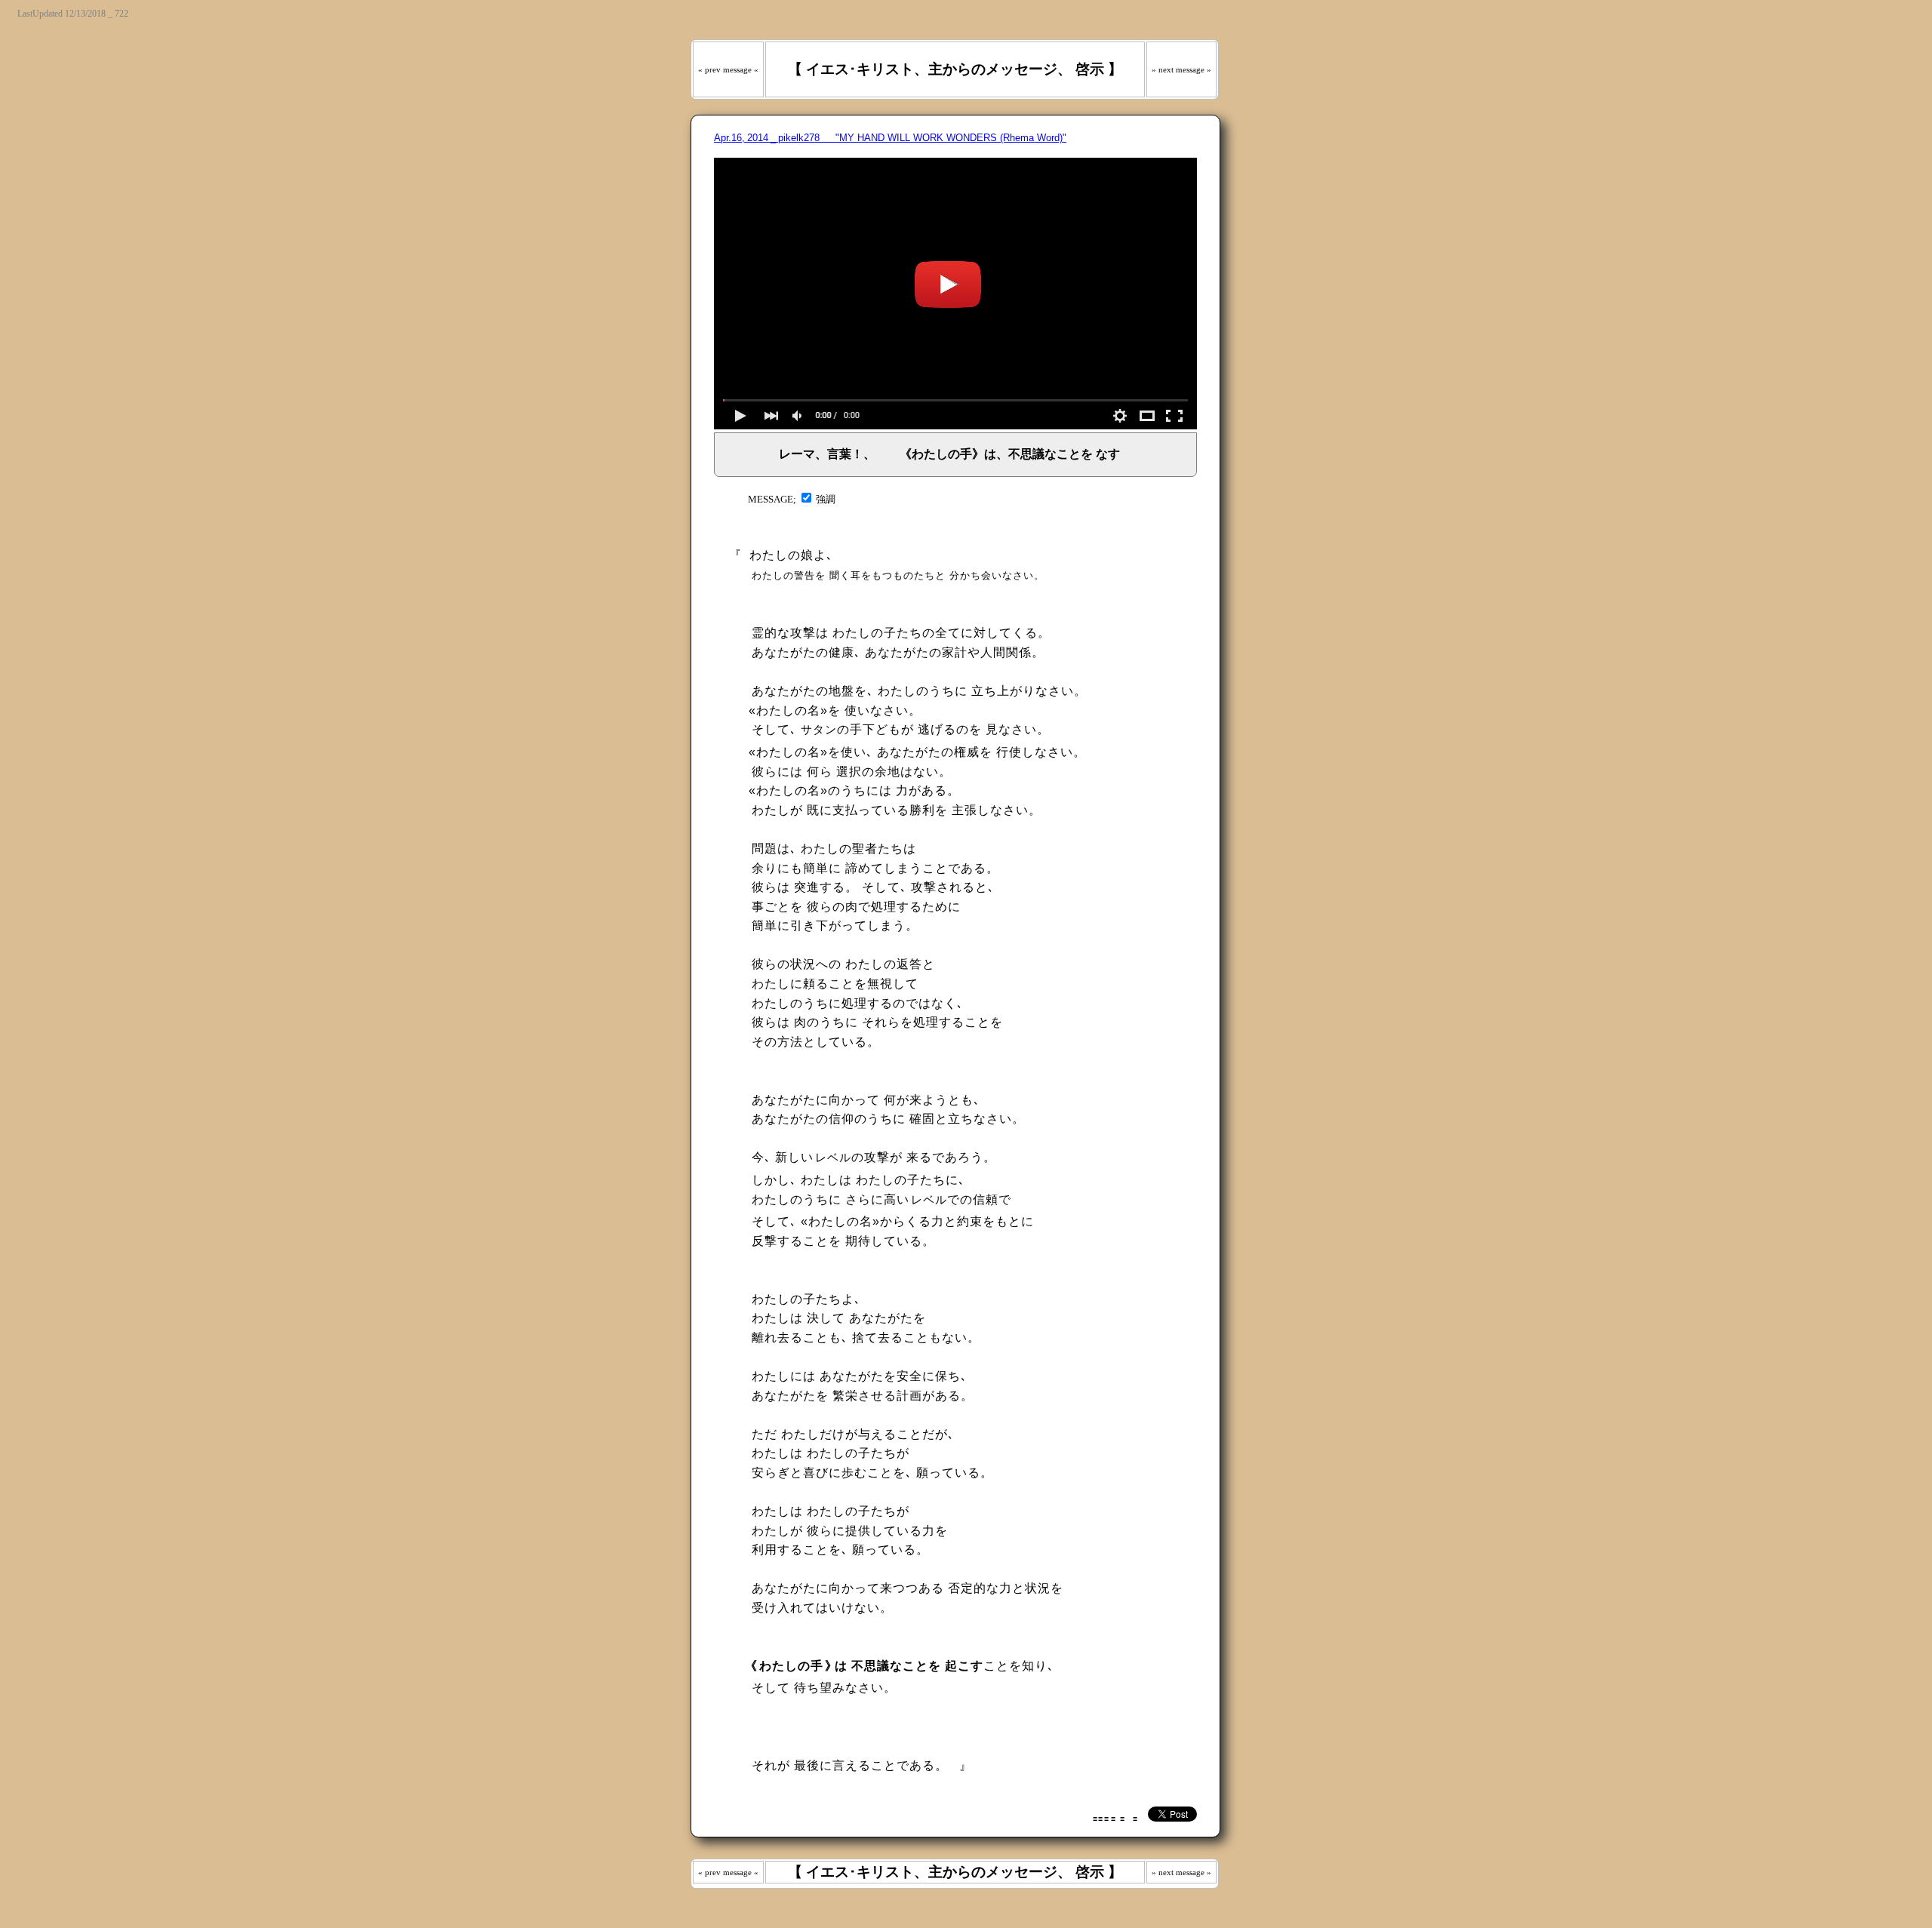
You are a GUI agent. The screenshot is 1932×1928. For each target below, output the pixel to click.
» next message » (1181, 69)
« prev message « (728, 69)
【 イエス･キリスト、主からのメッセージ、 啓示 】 (955, 69)
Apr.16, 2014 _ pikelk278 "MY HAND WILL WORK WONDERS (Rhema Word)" (890, 138)
